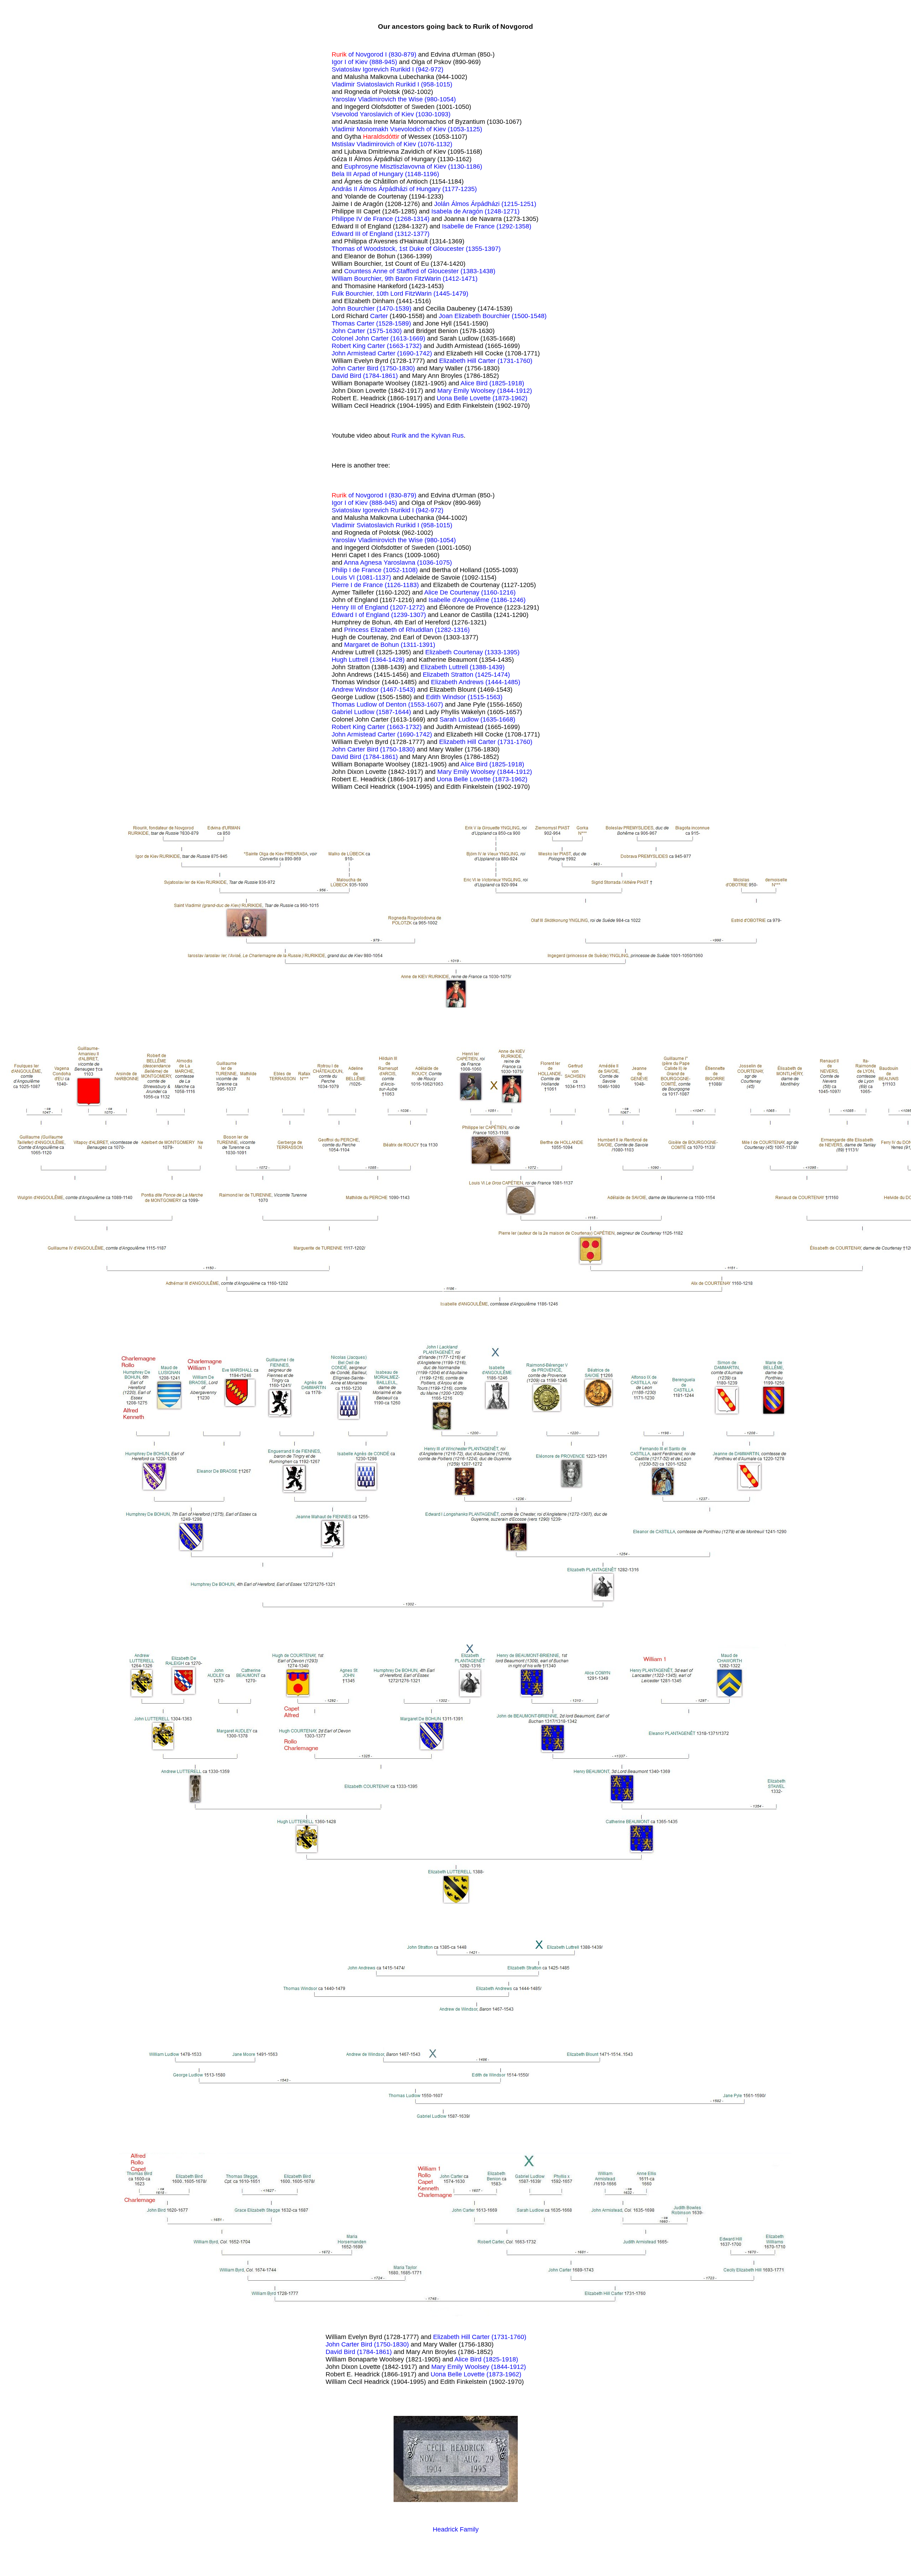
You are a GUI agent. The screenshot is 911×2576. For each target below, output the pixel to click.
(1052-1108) (401, 570)
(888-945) (383, 62)
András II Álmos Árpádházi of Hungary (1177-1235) (404, 189)
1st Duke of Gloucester (432, 249)
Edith (434, 697)
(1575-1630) (384, 331)
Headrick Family (456, 2529)
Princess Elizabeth (371, 630)
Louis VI (344, 577)
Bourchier (362, 308)
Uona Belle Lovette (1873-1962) (482, 398)
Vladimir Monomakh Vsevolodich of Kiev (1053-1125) (407, 129)
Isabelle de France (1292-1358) (487, 226)
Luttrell (359, 660)
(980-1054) (440, 99)
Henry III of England (361, 607)
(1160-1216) (498, 592)
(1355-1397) (483, 249)
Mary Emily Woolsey (467, 391)
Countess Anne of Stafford (382, 271)
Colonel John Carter (361, 338)
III (359, 234)
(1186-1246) (508, 600)
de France (368, 570)
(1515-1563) (485, 697)
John (339, 308)
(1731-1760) (515, 361)
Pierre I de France (358, 585)
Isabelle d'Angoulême (460, 600)
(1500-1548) (529, 316)
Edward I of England (361, 615)
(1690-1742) (415, 353)
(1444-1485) (503, 682)
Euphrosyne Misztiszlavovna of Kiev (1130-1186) (413, 167)
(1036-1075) (435, 563)
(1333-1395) (502, 652)
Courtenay (469, 652)
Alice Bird (475, 383)
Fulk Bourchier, (354, 294)
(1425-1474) (493, 675)
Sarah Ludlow (460, 719)
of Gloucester (441, 271)
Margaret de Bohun (372, 645)
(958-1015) (437, 84)
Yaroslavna (400, 563)
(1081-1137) (374, 577)
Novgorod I (372, 54)
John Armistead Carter (364, 353)
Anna (352, 563)
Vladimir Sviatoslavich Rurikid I (376, 84)
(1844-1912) (515, 391)
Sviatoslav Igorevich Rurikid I (374, 69)
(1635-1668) (498, 719)
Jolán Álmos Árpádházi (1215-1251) (485, 204)
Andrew (343, 690)
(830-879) (402, 54)
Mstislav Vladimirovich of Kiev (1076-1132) (392, 144)
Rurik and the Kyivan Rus (428, 436)
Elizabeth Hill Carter (468, 361)
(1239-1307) (409, 615)
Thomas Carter (354, 323)
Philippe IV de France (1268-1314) (381, 219)
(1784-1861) (380, 376)
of (351, 54)
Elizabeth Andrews (458, 682)
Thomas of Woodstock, (365, 249)
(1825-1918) (507, 383)
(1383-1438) (478, 271)
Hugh (340, 660)
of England (378, 234)
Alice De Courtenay (453, 592)
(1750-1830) (397, 368)
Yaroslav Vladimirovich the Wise (378, 99)
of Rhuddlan (417, 630)
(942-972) (430, 69)
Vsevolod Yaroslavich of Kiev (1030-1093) (391, 114)
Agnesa (372, 563)
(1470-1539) (394, 308)
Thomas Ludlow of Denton (370, 704)
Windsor (368, 690)
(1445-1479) (451, 294)
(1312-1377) (412, 234)
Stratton (463, 675)
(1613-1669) (408, 338)
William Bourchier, (358, 279)
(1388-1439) (487, 667)
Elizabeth (468, 316)
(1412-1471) (460, 279)
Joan (447, 316)
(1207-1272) (407, 607)
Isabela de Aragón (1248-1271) (475, 211)
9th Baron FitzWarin (414, 279)
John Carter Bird (356, 368)
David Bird (347, 376)
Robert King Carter (359, 346)
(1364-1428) (387, 660)
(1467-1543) (398, 690)
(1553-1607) (426, 704)
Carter (379, 316)
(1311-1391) (418, 645)
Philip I (342, 570)
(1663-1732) (404, 346)
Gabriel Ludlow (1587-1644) (371, 712)
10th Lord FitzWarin (405, 294)
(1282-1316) (452, 630)
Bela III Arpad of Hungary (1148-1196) (385, 174)
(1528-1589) (394, 323)
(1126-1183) (402, 585)
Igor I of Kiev (351, 62)
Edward (343, 234)
